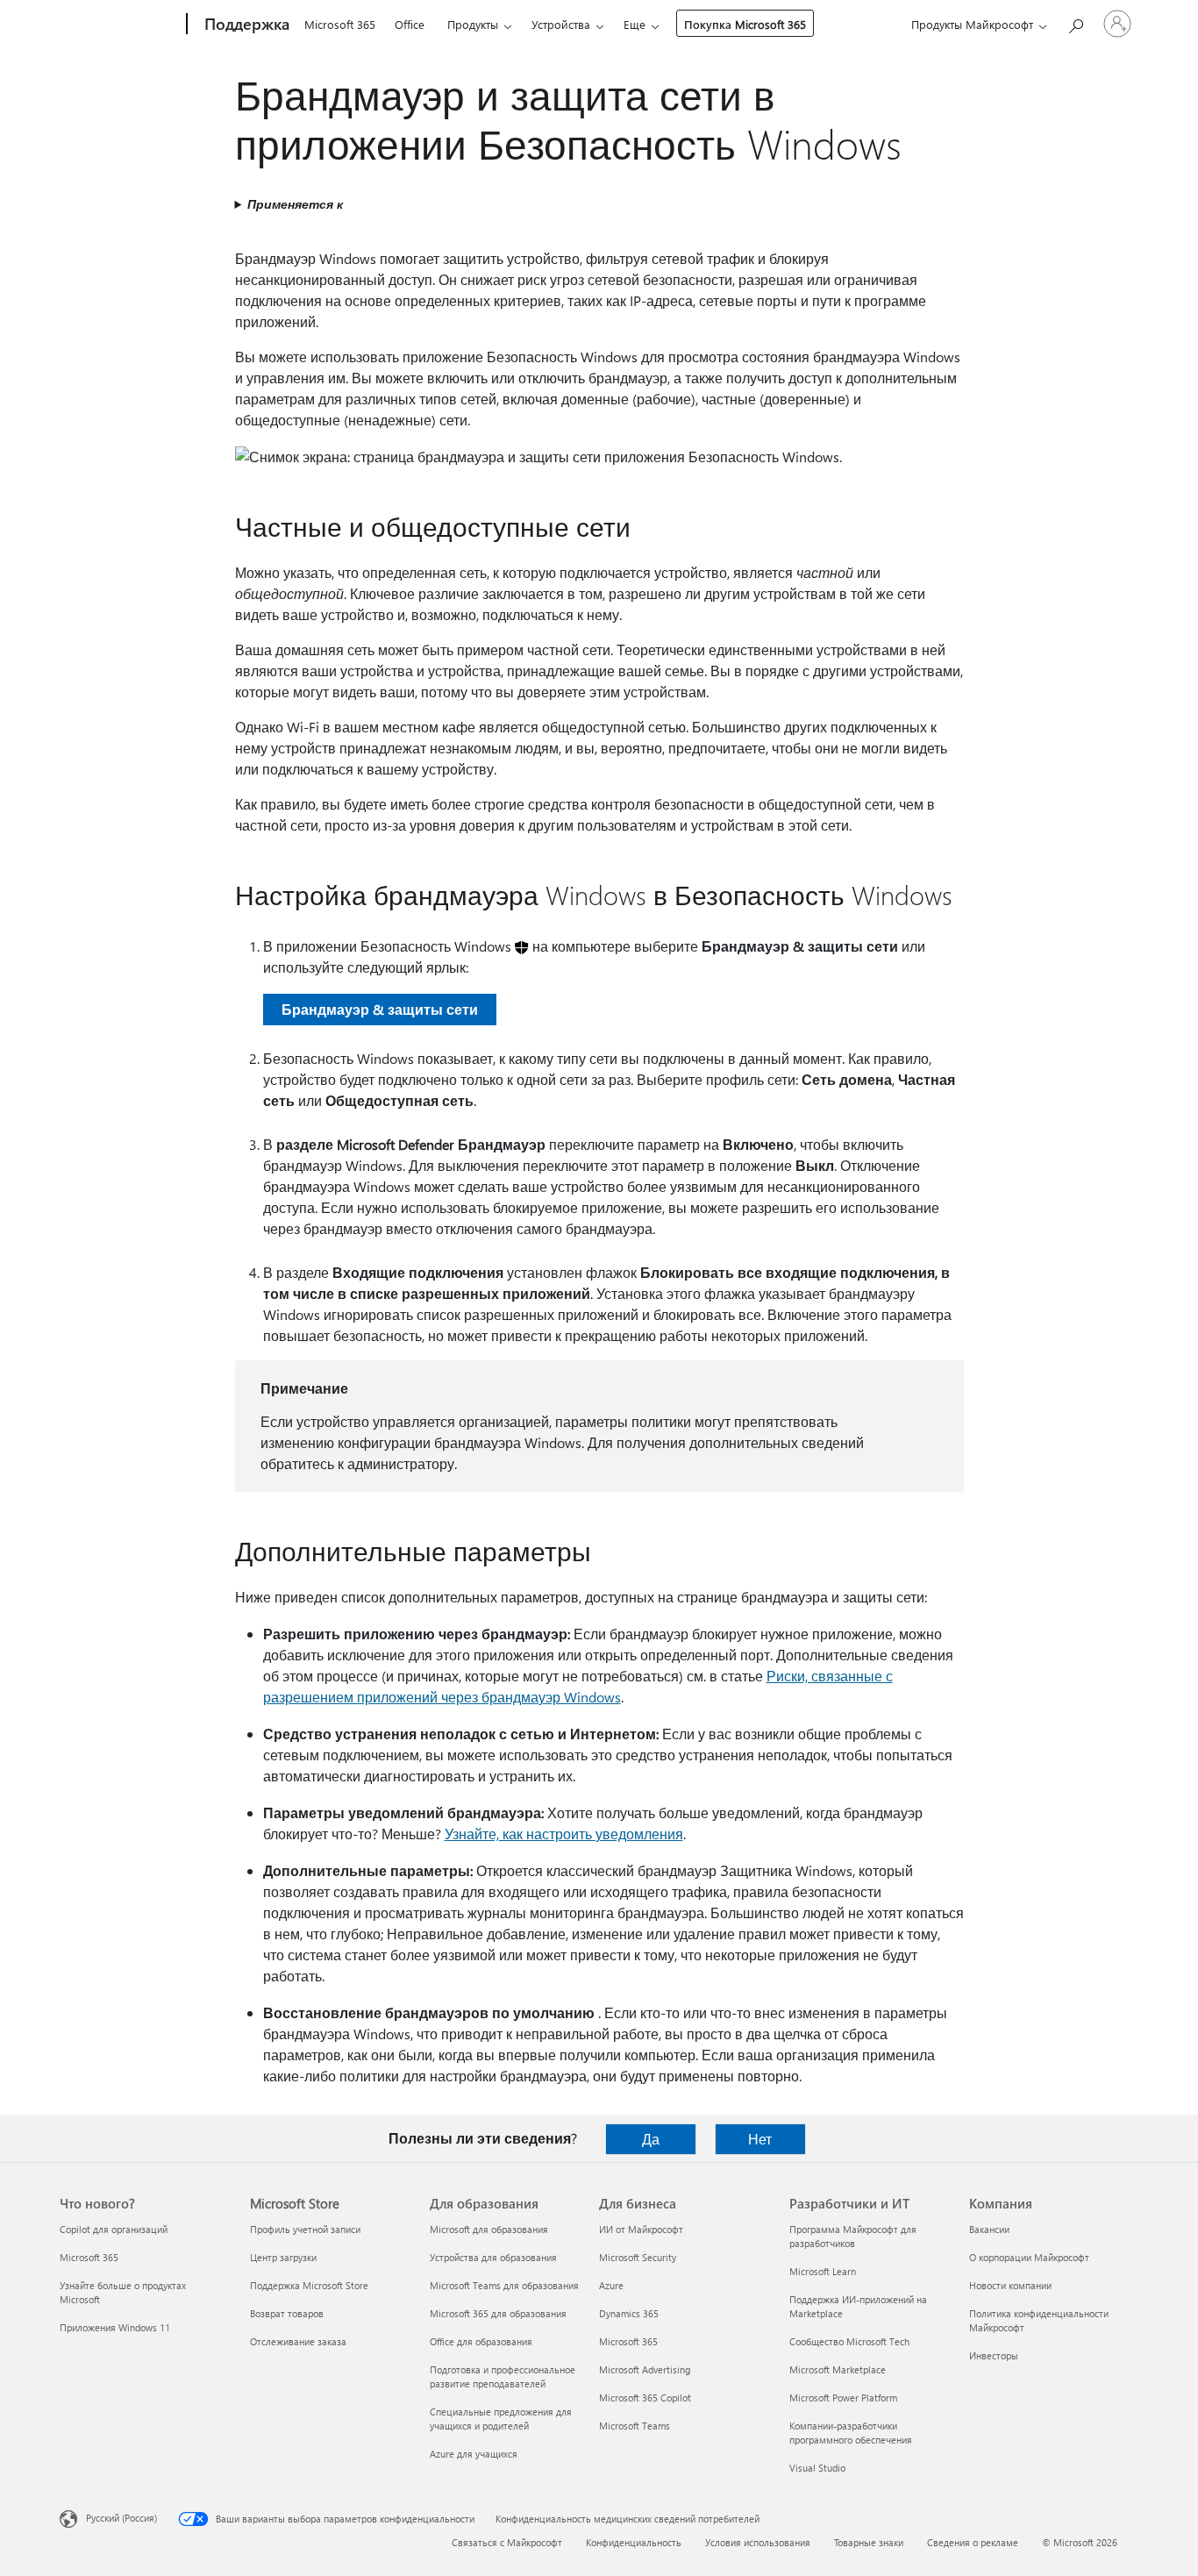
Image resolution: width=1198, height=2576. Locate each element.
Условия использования (758, 2542)
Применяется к (295, 204)
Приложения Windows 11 (115, 2327)
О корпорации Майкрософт (1029, 2257)
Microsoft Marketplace (838, 2369)
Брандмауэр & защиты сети (380, 1009)
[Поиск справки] (1075, 22)
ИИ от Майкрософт (641, 2229)
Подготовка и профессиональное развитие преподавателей (503, 2376)
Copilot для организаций (114, 2229)
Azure (611, 2285)
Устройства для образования (493, 2257)
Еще (635, 24)
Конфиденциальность (634, 2542)
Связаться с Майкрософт (507, 2542)
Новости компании (1010, 2285)
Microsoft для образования (489, 2229)
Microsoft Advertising (645, 2369)
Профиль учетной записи (305, 2229)
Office (410, 24)
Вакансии (989, 2229)
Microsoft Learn (823, 2271)
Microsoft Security (638, 2257)
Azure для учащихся (474, 2454)
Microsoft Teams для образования (504, 2285)
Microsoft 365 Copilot (645, 2398)
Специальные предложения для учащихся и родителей (501, 2419)
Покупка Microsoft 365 (745, 24)
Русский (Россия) (121, 2518)
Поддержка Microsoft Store (309, 2285)
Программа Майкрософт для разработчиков (853, 2236)
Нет (760, 2139)
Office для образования (481, 2341)
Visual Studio (817, 2468)
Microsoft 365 (340, 24)
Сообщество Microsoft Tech (849, 2341)
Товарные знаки (869, 2542)
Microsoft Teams (635, 2426)
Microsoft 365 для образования (498, 2313)
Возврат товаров (287, 2313)
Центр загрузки (283, 2257)
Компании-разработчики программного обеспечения (851, 2433)
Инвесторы (994, 2355)
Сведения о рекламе (973, 2542)
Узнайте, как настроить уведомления (564, 1834)
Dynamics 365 (629, 2313)
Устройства (561, 24)
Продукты (473, 24)
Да (651, 2139)
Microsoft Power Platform (843, 2398)
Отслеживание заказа (298, 2341)
